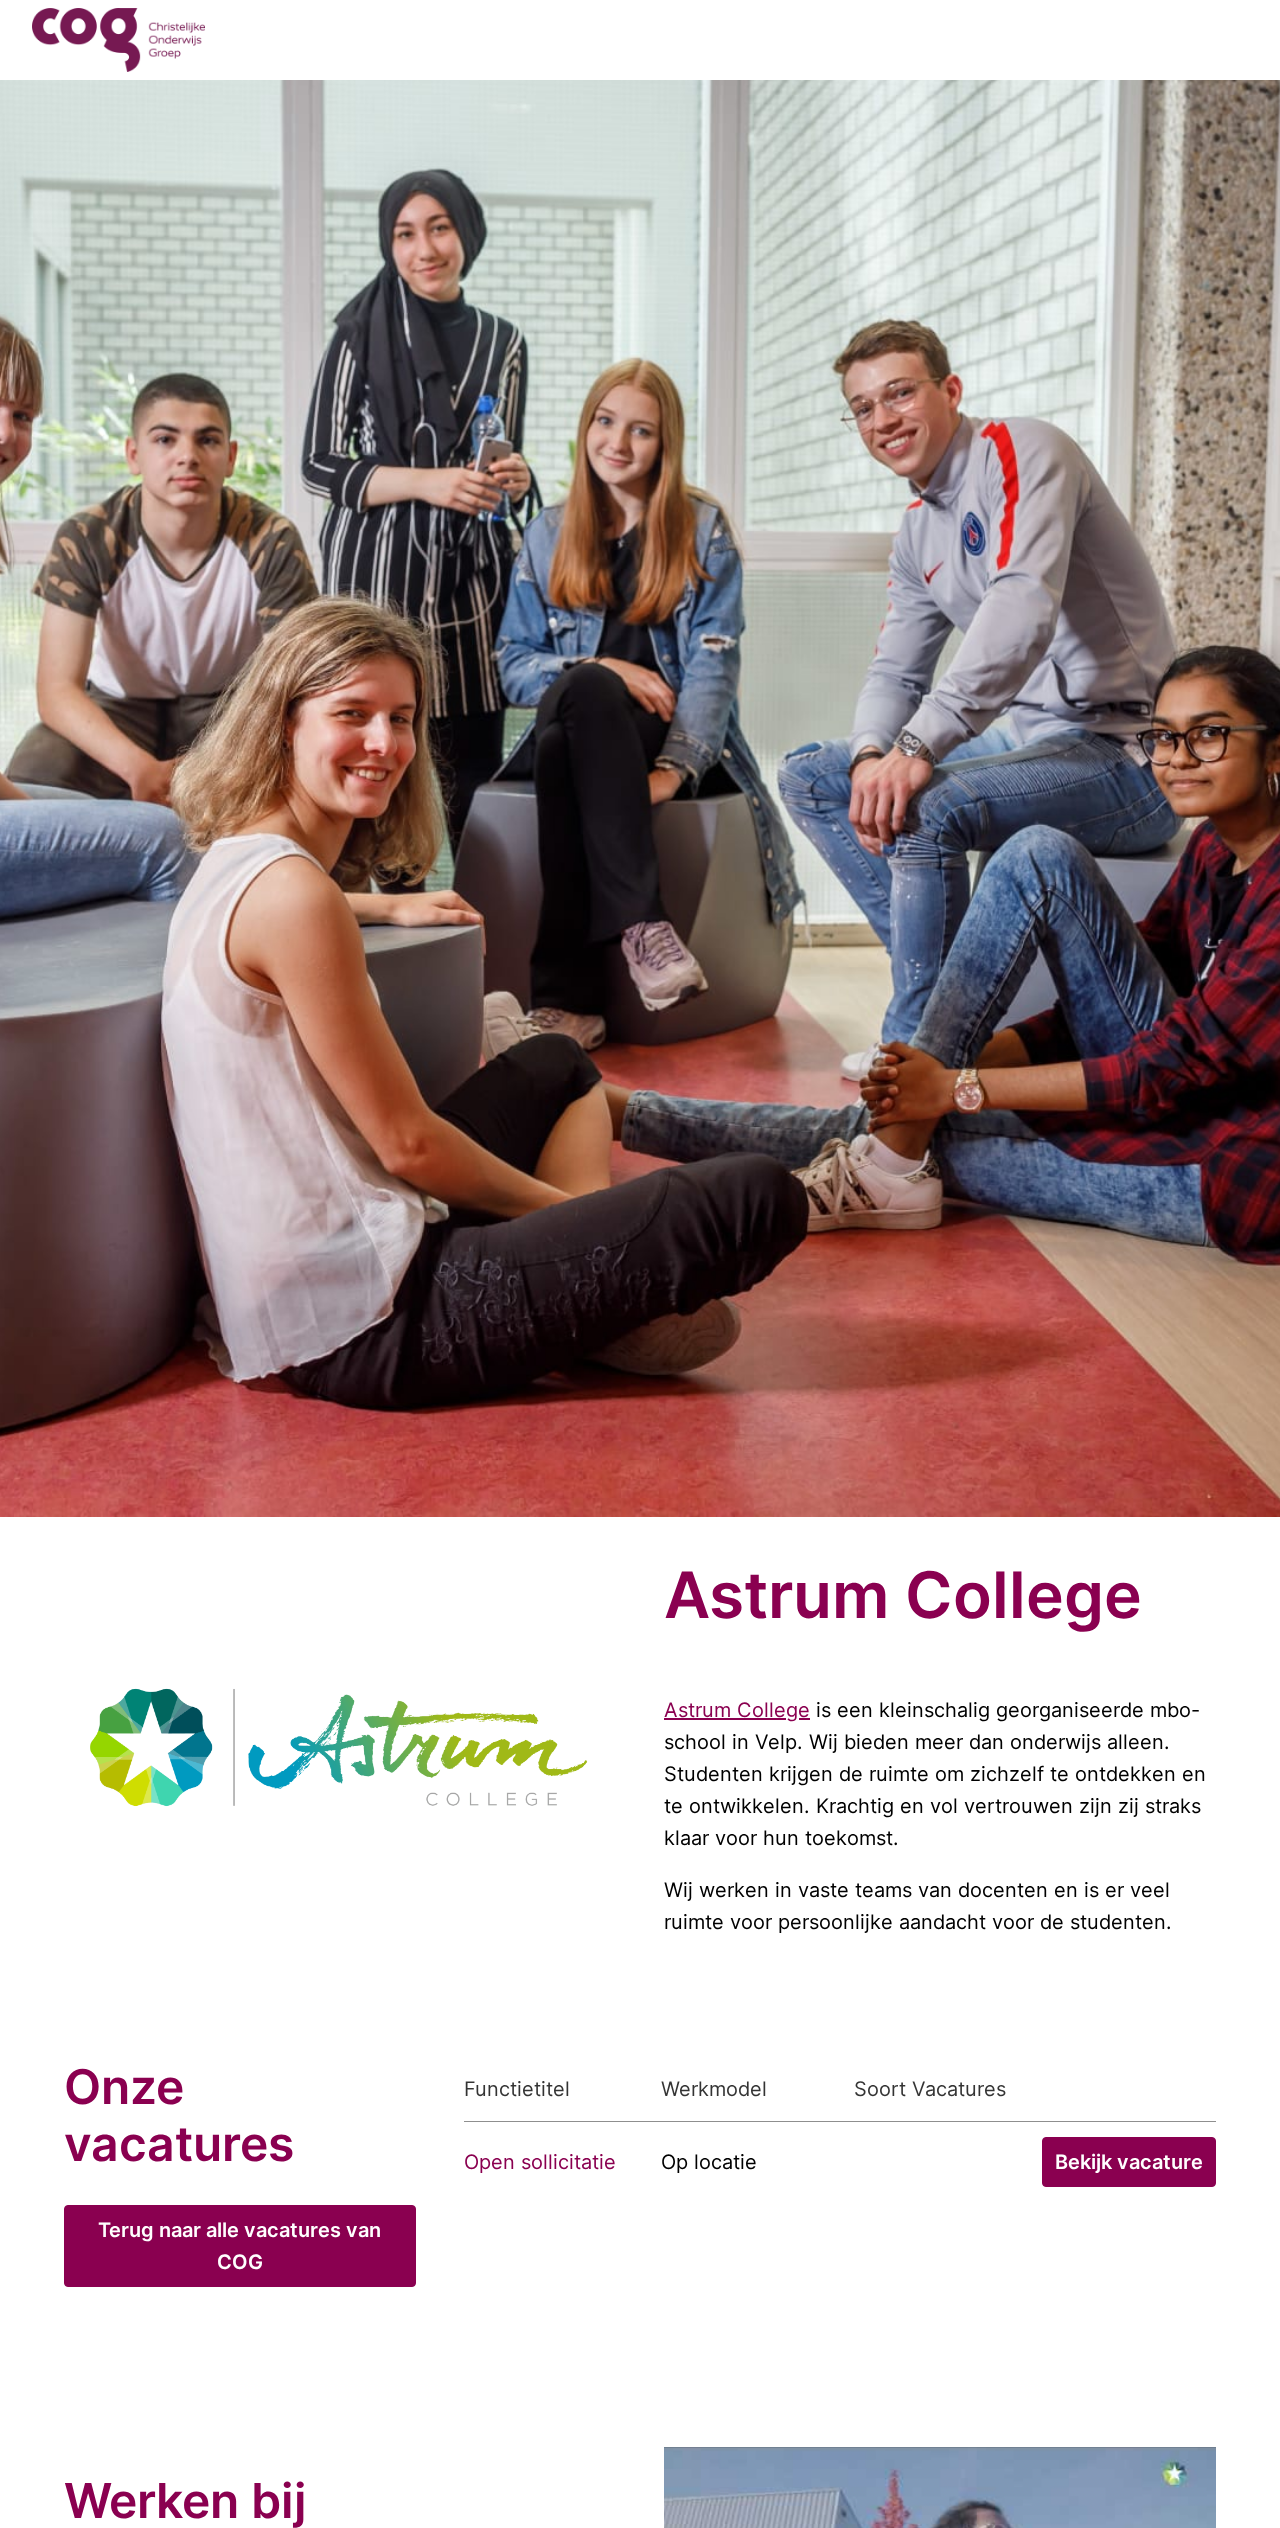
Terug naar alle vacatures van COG (242, 2246)
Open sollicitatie (540, 2162)
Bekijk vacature (1129, 2162)
